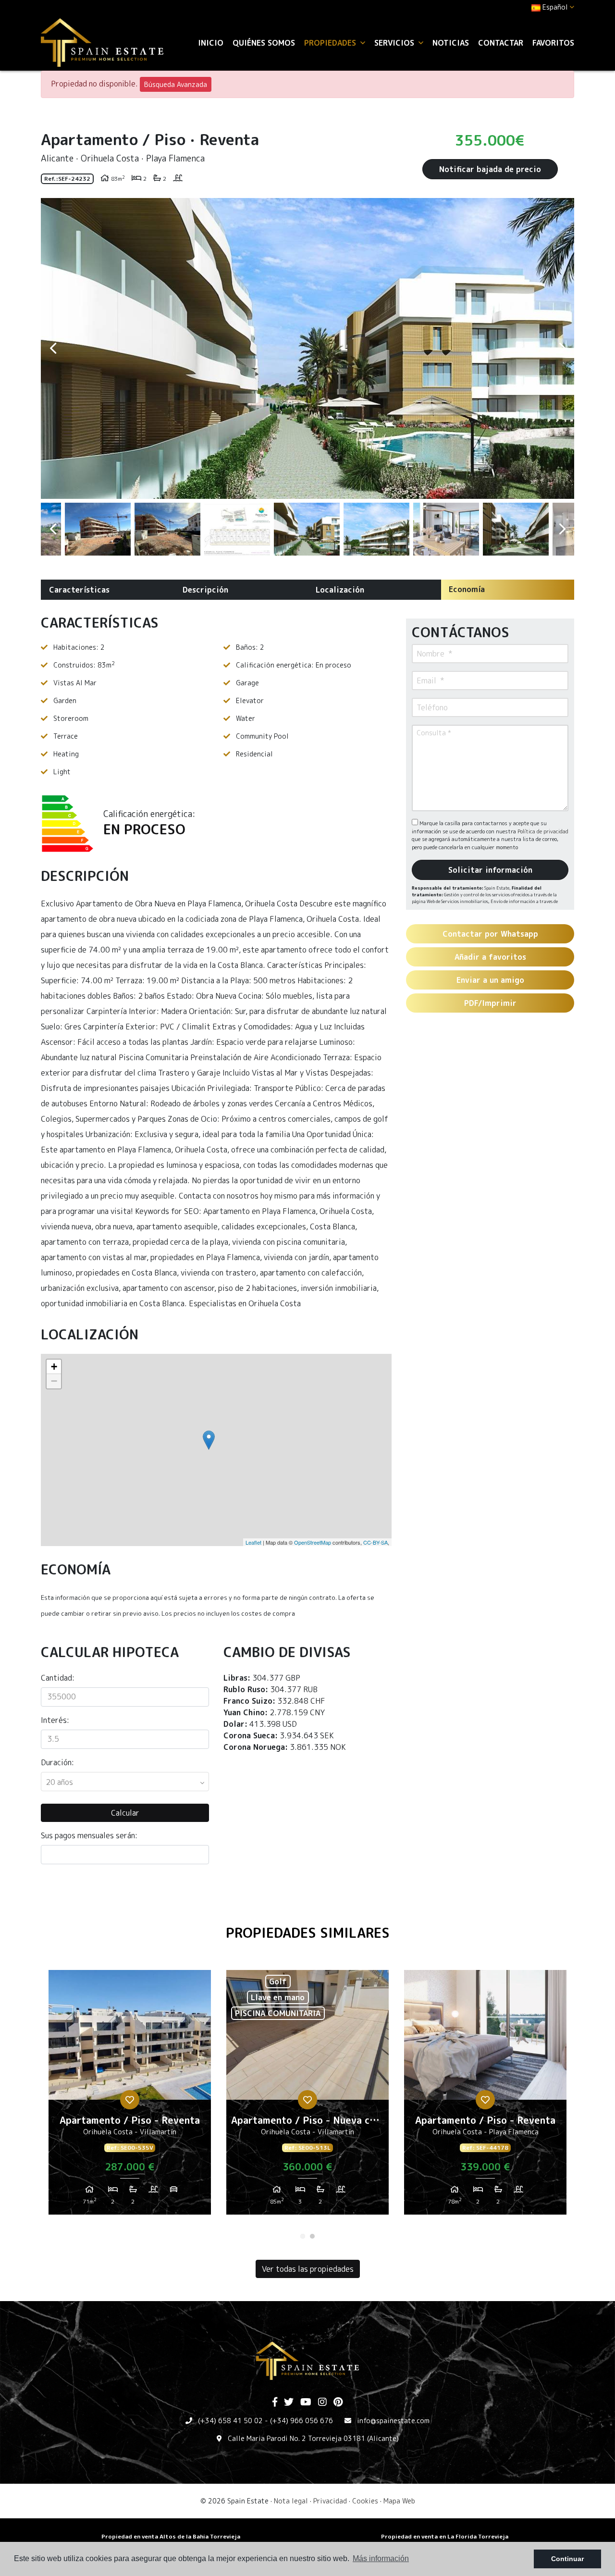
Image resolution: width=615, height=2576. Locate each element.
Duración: (57, 1762)
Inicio (211, 43)
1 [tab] (303, 2236)
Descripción (205, 590)
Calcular (125, 1813)
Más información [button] (381, 2558)
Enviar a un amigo (490, 980)
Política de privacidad (543, 831)
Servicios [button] (395, 43)
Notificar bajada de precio (490, 169)
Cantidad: (58, 1678)
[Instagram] (322, 2403)
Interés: (55, 1720)
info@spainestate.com (393, 2421)
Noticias (451, 43)
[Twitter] (289, 2403)
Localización (340, 590)
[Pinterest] (338, 2403)
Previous (53, 348)
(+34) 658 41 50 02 (230, 2421)
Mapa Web (399, 2501)
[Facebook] (275, 2403)
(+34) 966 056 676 (301, 2421)
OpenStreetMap (313, 1542)
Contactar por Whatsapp (490, 934)
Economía (467, 589)
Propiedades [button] (331, 43)
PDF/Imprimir (490, 1003)
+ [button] (54, 1367)
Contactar (501, 43)
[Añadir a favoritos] (130, 2100)
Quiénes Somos (264, 43)
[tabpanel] (130, 2096)
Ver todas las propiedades (308, 2269)
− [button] (54, 1381)
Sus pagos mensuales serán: (89, 1835)
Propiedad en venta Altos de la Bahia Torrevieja (171, 2536)
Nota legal (291, 2501)
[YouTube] (306, 2403)
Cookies (365, 2501)
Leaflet (253, 1542)
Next (562, 348)
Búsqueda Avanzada (176, 84)
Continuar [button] (567, 2559)
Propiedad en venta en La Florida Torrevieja (445, 2536)
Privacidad (330, 2501)
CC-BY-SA (375, 1542)
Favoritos (553, 43)
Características (79, 590)
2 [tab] (312, 2236)
